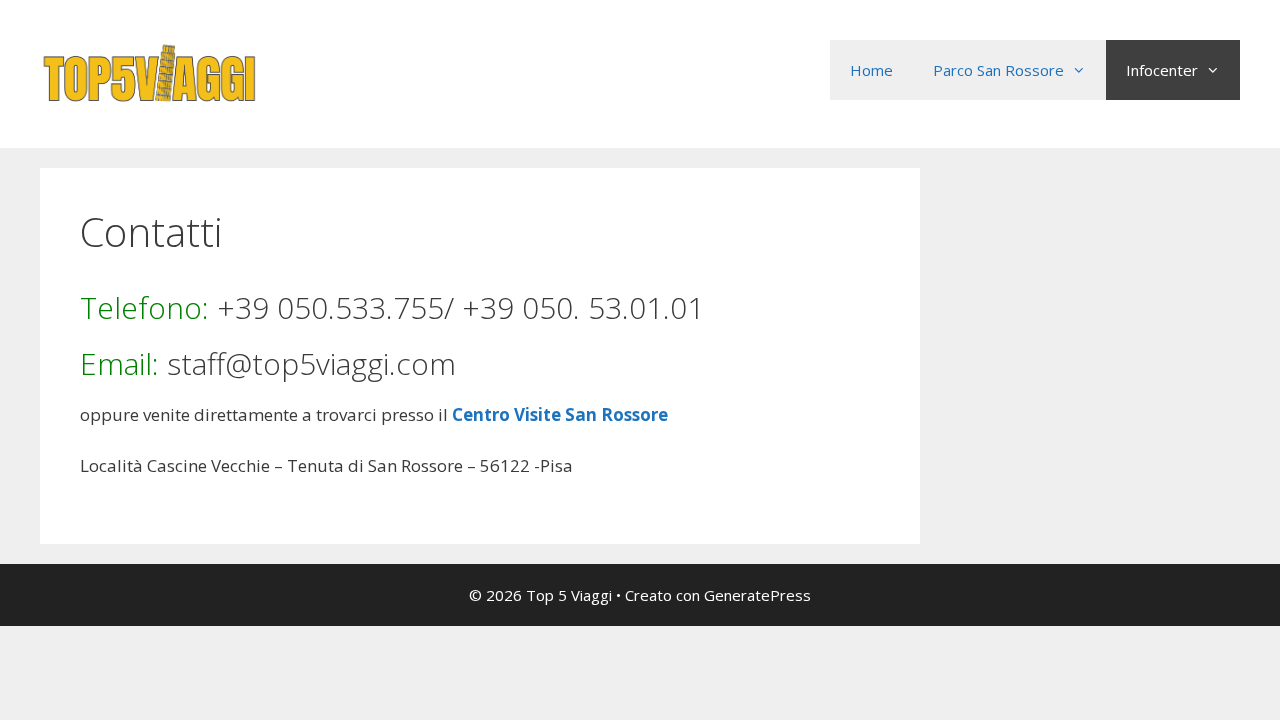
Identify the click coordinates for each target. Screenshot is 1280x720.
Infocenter (1162, 70)
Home (871, 70)
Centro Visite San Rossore (560, 414)
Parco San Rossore (998, 70)
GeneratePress (757, 595)
